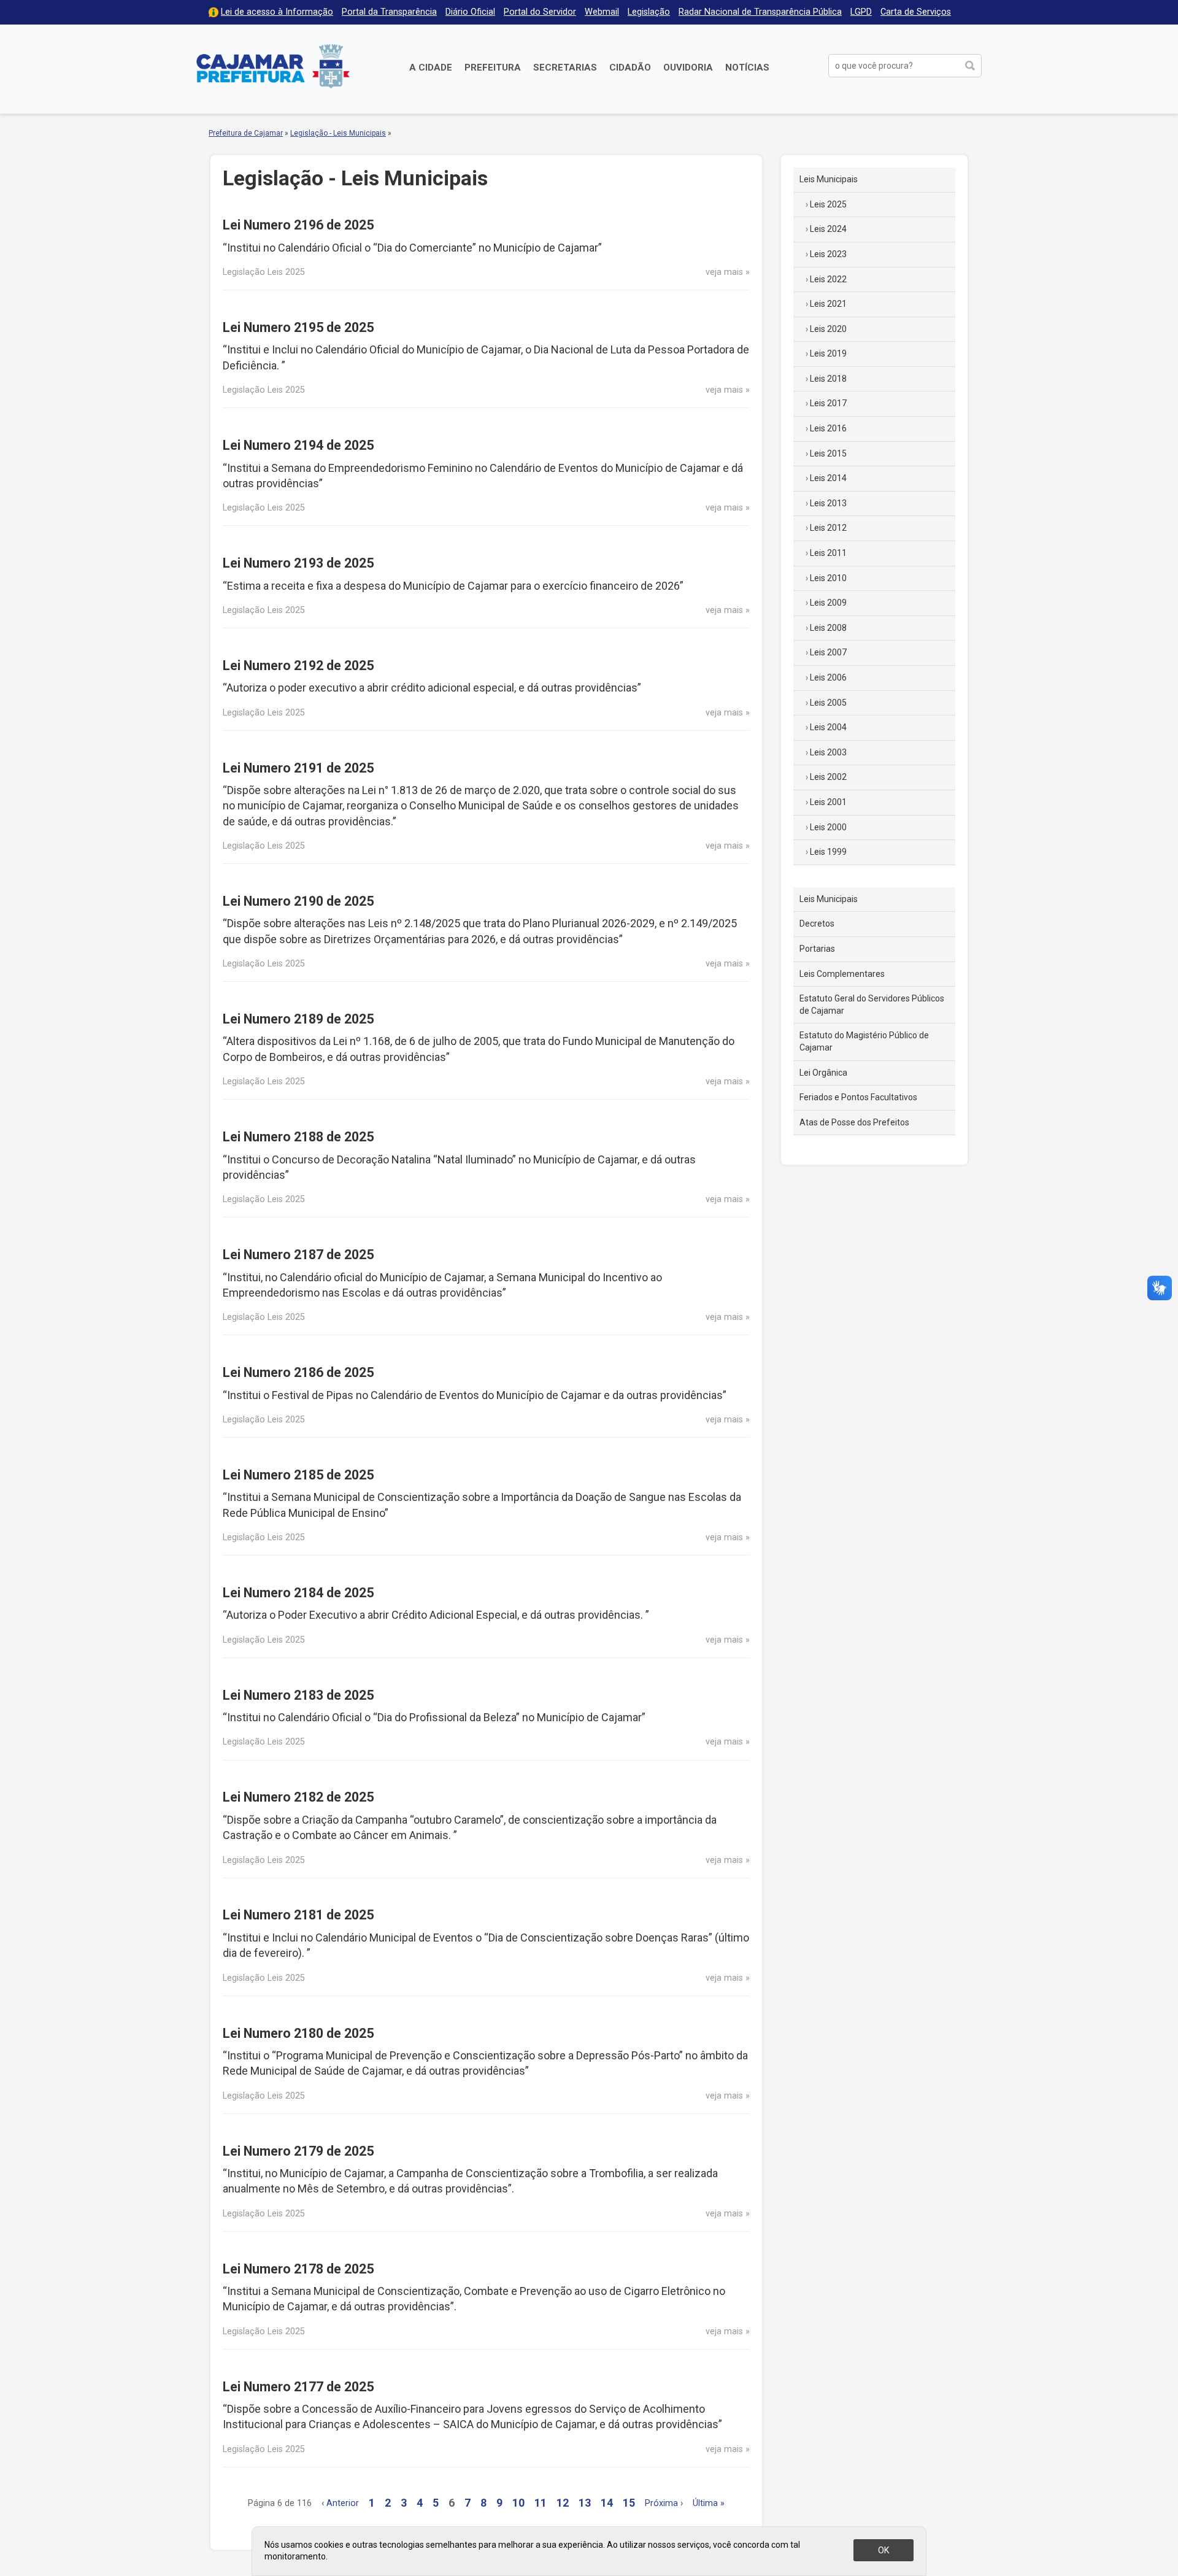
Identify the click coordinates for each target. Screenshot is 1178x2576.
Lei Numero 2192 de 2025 (298, 665)
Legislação (649, 12)
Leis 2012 (828, 528)
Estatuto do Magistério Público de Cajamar (864, 1041)
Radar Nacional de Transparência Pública (760, 12)
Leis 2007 (828, 652)
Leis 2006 (828, 677)
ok (883, 2550)
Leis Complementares (842, 974)
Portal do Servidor (540, 12)
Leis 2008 (828, 628)
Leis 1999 (828, 852)
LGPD (861, 12)
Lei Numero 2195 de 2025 (298, 327)
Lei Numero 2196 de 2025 (298, 225)
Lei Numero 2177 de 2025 (298, 2387)
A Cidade (431, 67)
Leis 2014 (828, 478)
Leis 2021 (828, 304)
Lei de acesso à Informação (277, 12)
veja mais (724, 272)
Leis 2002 (828, 777)
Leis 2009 (828, 603)
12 (563, 2503)
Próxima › (664, 2503)
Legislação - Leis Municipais (338, 133)
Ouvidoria (688, 67)
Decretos (817, 924)
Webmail (602, 12)
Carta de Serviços (916, 12)
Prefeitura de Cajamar (273, 66)
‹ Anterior (340, 2503)
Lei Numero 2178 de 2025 (298, 2269)
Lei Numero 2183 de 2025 (298, 1695)
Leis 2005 (828, 703)
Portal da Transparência (389, 12)
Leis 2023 (828, 254)
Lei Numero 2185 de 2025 (298, 1475)
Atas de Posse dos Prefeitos (854, 1122)
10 (518, 2503)
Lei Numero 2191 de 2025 (298, 768)
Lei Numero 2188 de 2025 (298, 1137)
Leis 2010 (828, 578)
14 (607, 2503)
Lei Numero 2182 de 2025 (298, 1797)
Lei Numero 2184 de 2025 (298, 1593)
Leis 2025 (828, 204)
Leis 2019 (828, 353)
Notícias (747, 67)
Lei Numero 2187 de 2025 (298, 1255)
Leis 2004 (828, 727)
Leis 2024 (828, 229)
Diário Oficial (470, 12)
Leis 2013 (828, 503)
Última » (709, 2503)
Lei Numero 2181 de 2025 (298, 1915)
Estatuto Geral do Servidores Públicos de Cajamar (872, 1005)
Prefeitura (493, 67)
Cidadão (630, 67)
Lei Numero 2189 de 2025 (298, 1019)
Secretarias (565, 67)
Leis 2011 (828, 553)
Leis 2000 (828, 827)
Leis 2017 (828, 403)
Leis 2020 (828, 329)
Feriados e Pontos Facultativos (858, 1097)
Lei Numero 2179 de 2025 (298, 2151)
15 (629, 2503)
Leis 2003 (828, 752)
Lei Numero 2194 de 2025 (298, 445)
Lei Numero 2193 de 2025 (298, 563)
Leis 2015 (828, 453)
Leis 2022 (828, 279)
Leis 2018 (828, 379)
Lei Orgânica (823, 1073)
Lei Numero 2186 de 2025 (298, 1372)
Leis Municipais (829, 179)
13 (585, 2503)
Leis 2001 (828, 802)
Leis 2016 (828, 428)
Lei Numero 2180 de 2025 (298, 2033)
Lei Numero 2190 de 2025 (298, 901)
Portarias (817, 949)
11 (541, 2503)
